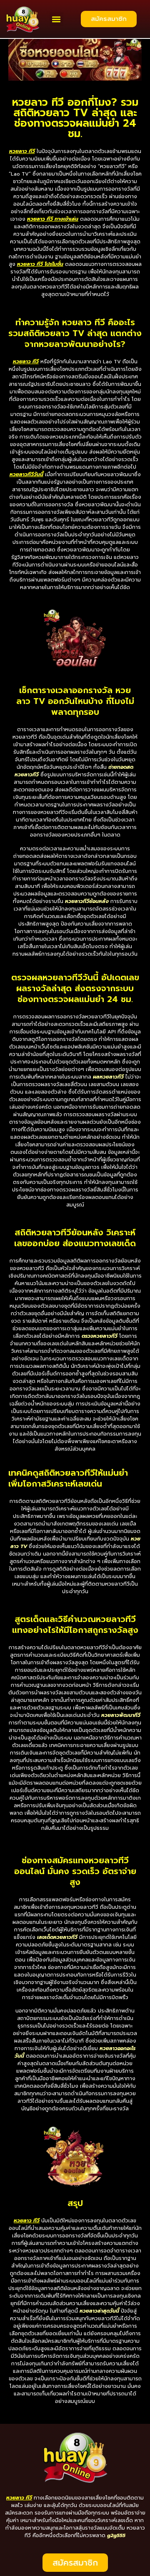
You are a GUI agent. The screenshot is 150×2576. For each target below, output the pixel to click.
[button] (56, 19)
